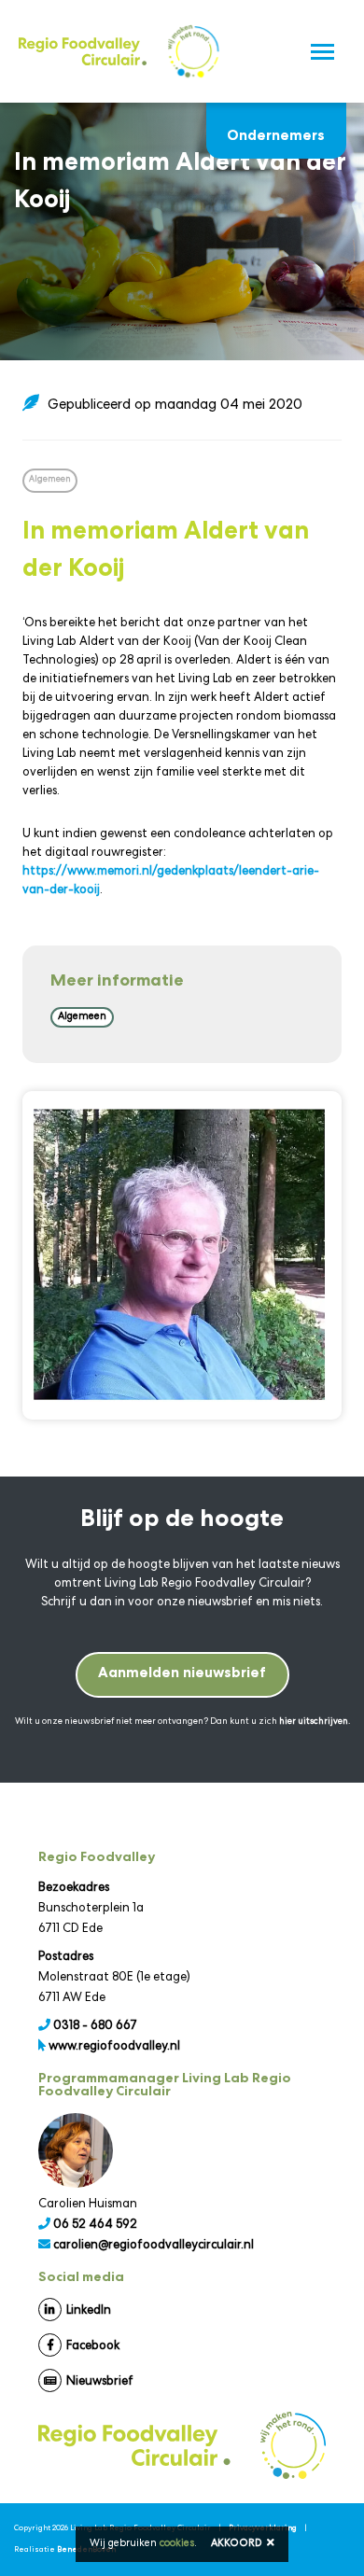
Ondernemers (276, 127)
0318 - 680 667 (95, 2027)
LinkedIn (89, 2311)
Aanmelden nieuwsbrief (182, 1674)
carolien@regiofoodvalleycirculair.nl (154, 2246)
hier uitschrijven (314, 1722)
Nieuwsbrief (100, 2382)
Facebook (93, 2347)
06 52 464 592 (95, 2226)
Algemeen (82, 1017)
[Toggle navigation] (322, 52)
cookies (177, 2544)
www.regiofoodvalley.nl (114, 2047)
